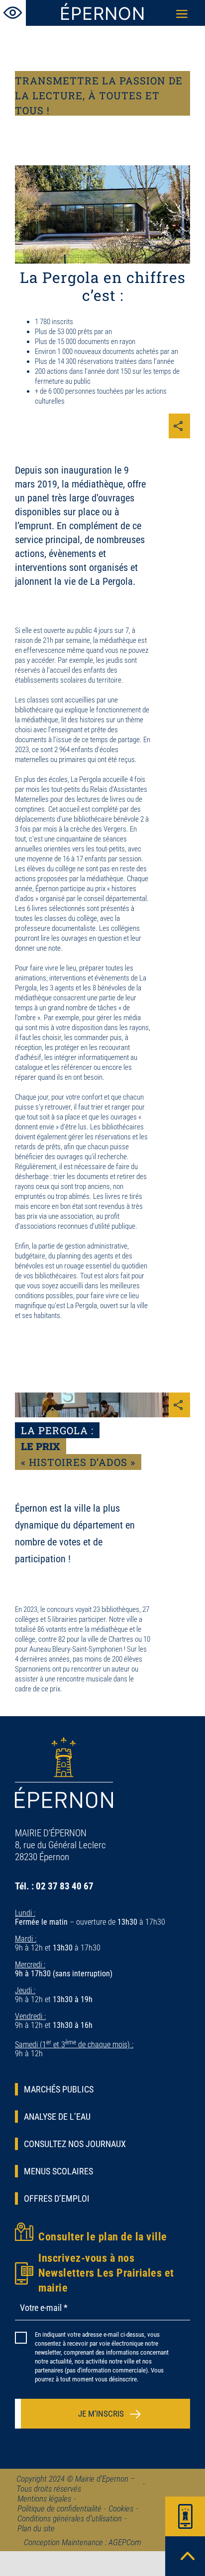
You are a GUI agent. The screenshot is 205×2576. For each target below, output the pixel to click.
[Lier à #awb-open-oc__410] (185, 2516)
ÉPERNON (102, 13)
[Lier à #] (13, 13)
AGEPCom (125, 2542)
